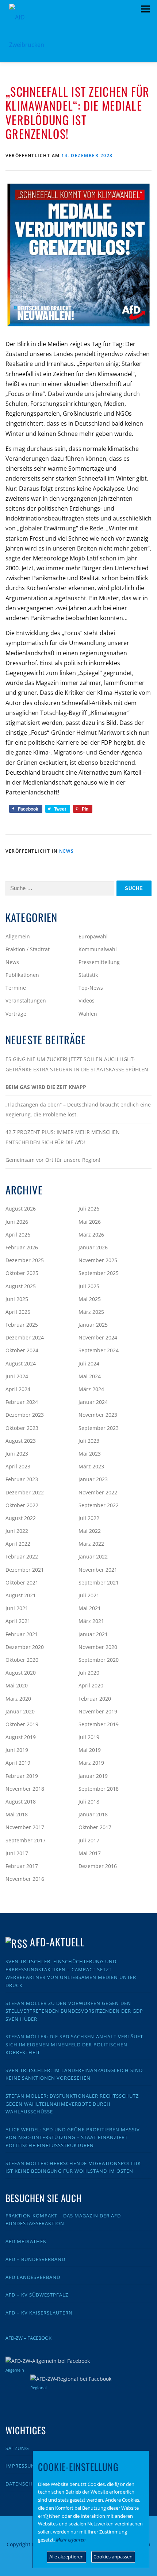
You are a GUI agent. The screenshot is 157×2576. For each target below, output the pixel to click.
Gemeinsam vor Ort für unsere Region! (53, 1160)
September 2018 (99, 1789)
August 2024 (21, 1363)
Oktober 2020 (22, 1660)
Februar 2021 (22, 1634)
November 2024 (98, 1337)
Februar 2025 (22, 1325)
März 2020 (18, 1699)
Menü (145, 9)
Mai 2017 (90, 1853)
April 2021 (18, 1621)
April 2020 (91, 1685)
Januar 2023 (93, 1479)
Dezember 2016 (98, 1866)
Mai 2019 (90, 1750)
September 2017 (26, 1840)
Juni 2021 (17, 1608)
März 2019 (91, 1763)
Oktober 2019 (22, 1724)
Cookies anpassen (113, 2557)
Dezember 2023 (25, 1415)
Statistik (88, 975)
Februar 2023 (22, 1479)
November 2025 (98, 1260)
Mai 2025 (90, 1299)
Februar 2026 (22, 1247)
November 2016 (25, 1879)
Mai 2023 (90, 1454)
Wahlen (88, 1014)
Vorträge (16, 1014)
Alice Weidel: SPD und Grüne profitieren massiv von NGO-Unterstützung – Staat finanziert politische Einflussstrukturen (73, 2137)
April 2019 (18, 1763)
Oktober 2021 (22, 1582)
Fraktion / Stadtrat (28, 949)
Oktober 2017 (95, 1827)
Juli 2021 (89, 1595)
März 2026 (91, 1235)
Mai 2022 (90, 1531)
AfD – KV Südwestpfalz (37, 2295)
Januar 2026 (93, 1247)
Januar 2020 (20, 1711)
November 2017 (25, 1827)
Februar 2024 (22, 1402)
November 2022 (98, 1492)
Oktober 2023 (22, 1428)
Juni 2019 (17, 1750)
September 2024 (99, 1350)
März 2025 (91, 1312)
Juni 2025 (17, 1299)
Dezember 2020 (25, 1647)
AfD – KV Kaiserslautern (39, 2313)
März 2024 (91, 1389)
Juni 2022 (17, 1531)
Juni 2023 (17, 1454)
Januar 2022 (93, 1556)
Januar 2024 (93, 1402)
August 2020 (21, 1673)
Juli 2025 (89, 1286)
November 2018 (25, 1789)
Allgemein (18, 936)
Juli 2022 (89, 1518)
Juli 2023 (89, 1441)
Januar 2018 (93, 1814)
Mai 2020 (17, 1685)
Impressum (21, 2466)
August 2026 (21, 1209)
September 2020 (99, 1660)
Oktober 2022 (22, 1505)
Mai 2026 (90, 1222)
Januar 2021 (93, 1634)
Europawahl (93, 936)
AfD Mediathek (26, 2241)
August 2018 (21, 1802)
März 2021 (91, 1621)
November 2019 (98, 1711)
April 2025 (18, 1312)
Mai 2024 (90, 1376)
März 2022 (91, 1544)
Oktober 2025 (22, 1273)
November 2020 (98, 1647)
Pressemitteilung (99, 962)
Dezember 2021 (25, 1570)
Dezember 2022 (25, 1492)
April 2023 (18, 1466)
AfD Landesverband (33, 2277)
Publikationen (22, 975)
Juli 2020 (89, 1673)
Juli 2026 (89, 1209)
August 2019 (21, 1737)
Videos (87, 1000)
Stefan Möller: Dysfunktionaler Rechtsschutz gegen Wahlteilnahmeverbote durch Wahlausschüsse (72, 2104)
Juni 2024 (17, 1376)
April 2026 (18, 1235)
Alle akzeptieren (66, 2557)
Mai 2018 (17, 1814)
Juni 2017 (17, 1853)
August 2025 (21, 1286)
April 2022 (18, 1544)
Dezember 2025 (25, 1260)
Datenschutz (24, 2484)
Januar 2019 (93, 1776)
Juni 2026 (17, 1222)
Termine (16, 988)
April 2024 (18, 1389)
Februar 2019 (22, 1776)
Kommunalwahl (98, 949)
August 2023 (21, 1441)
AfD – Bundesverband (35, 2259)
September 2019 (99, 1724)
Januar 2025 (93, 1325)
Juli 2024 (89, 1363)
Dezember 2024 (25, 1337)
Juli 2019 (89, 1737)
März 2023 (91, 1466)
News (66, 851)
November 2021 (98, 1570)
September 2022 (99, 1505)
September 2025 (99, 1273)
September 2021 (99, 1582)
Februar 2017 (22, 1866)
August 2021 (21, 1595)
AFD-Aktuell (57, 1942)
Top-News (91, 988)
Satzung (17, 2448)
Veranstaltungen (26, 1000)
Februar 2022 (22, 1556)
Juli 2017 (89, 1840)
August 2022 (21, 1518)
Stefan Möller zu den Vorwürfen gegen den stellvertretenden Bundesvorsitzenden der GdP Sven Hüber (74, 2011)
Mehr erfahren (71, 2540)
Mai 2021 (90, 1608)
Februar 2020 (95, 1699)
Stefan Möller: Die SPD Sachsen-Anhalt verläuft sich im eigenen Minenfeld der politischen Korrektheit (74, 2044)
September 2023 (99, 1428)
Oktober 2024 (22, 1350)
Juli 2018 (89, 1802)
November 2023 (98, 1415)
